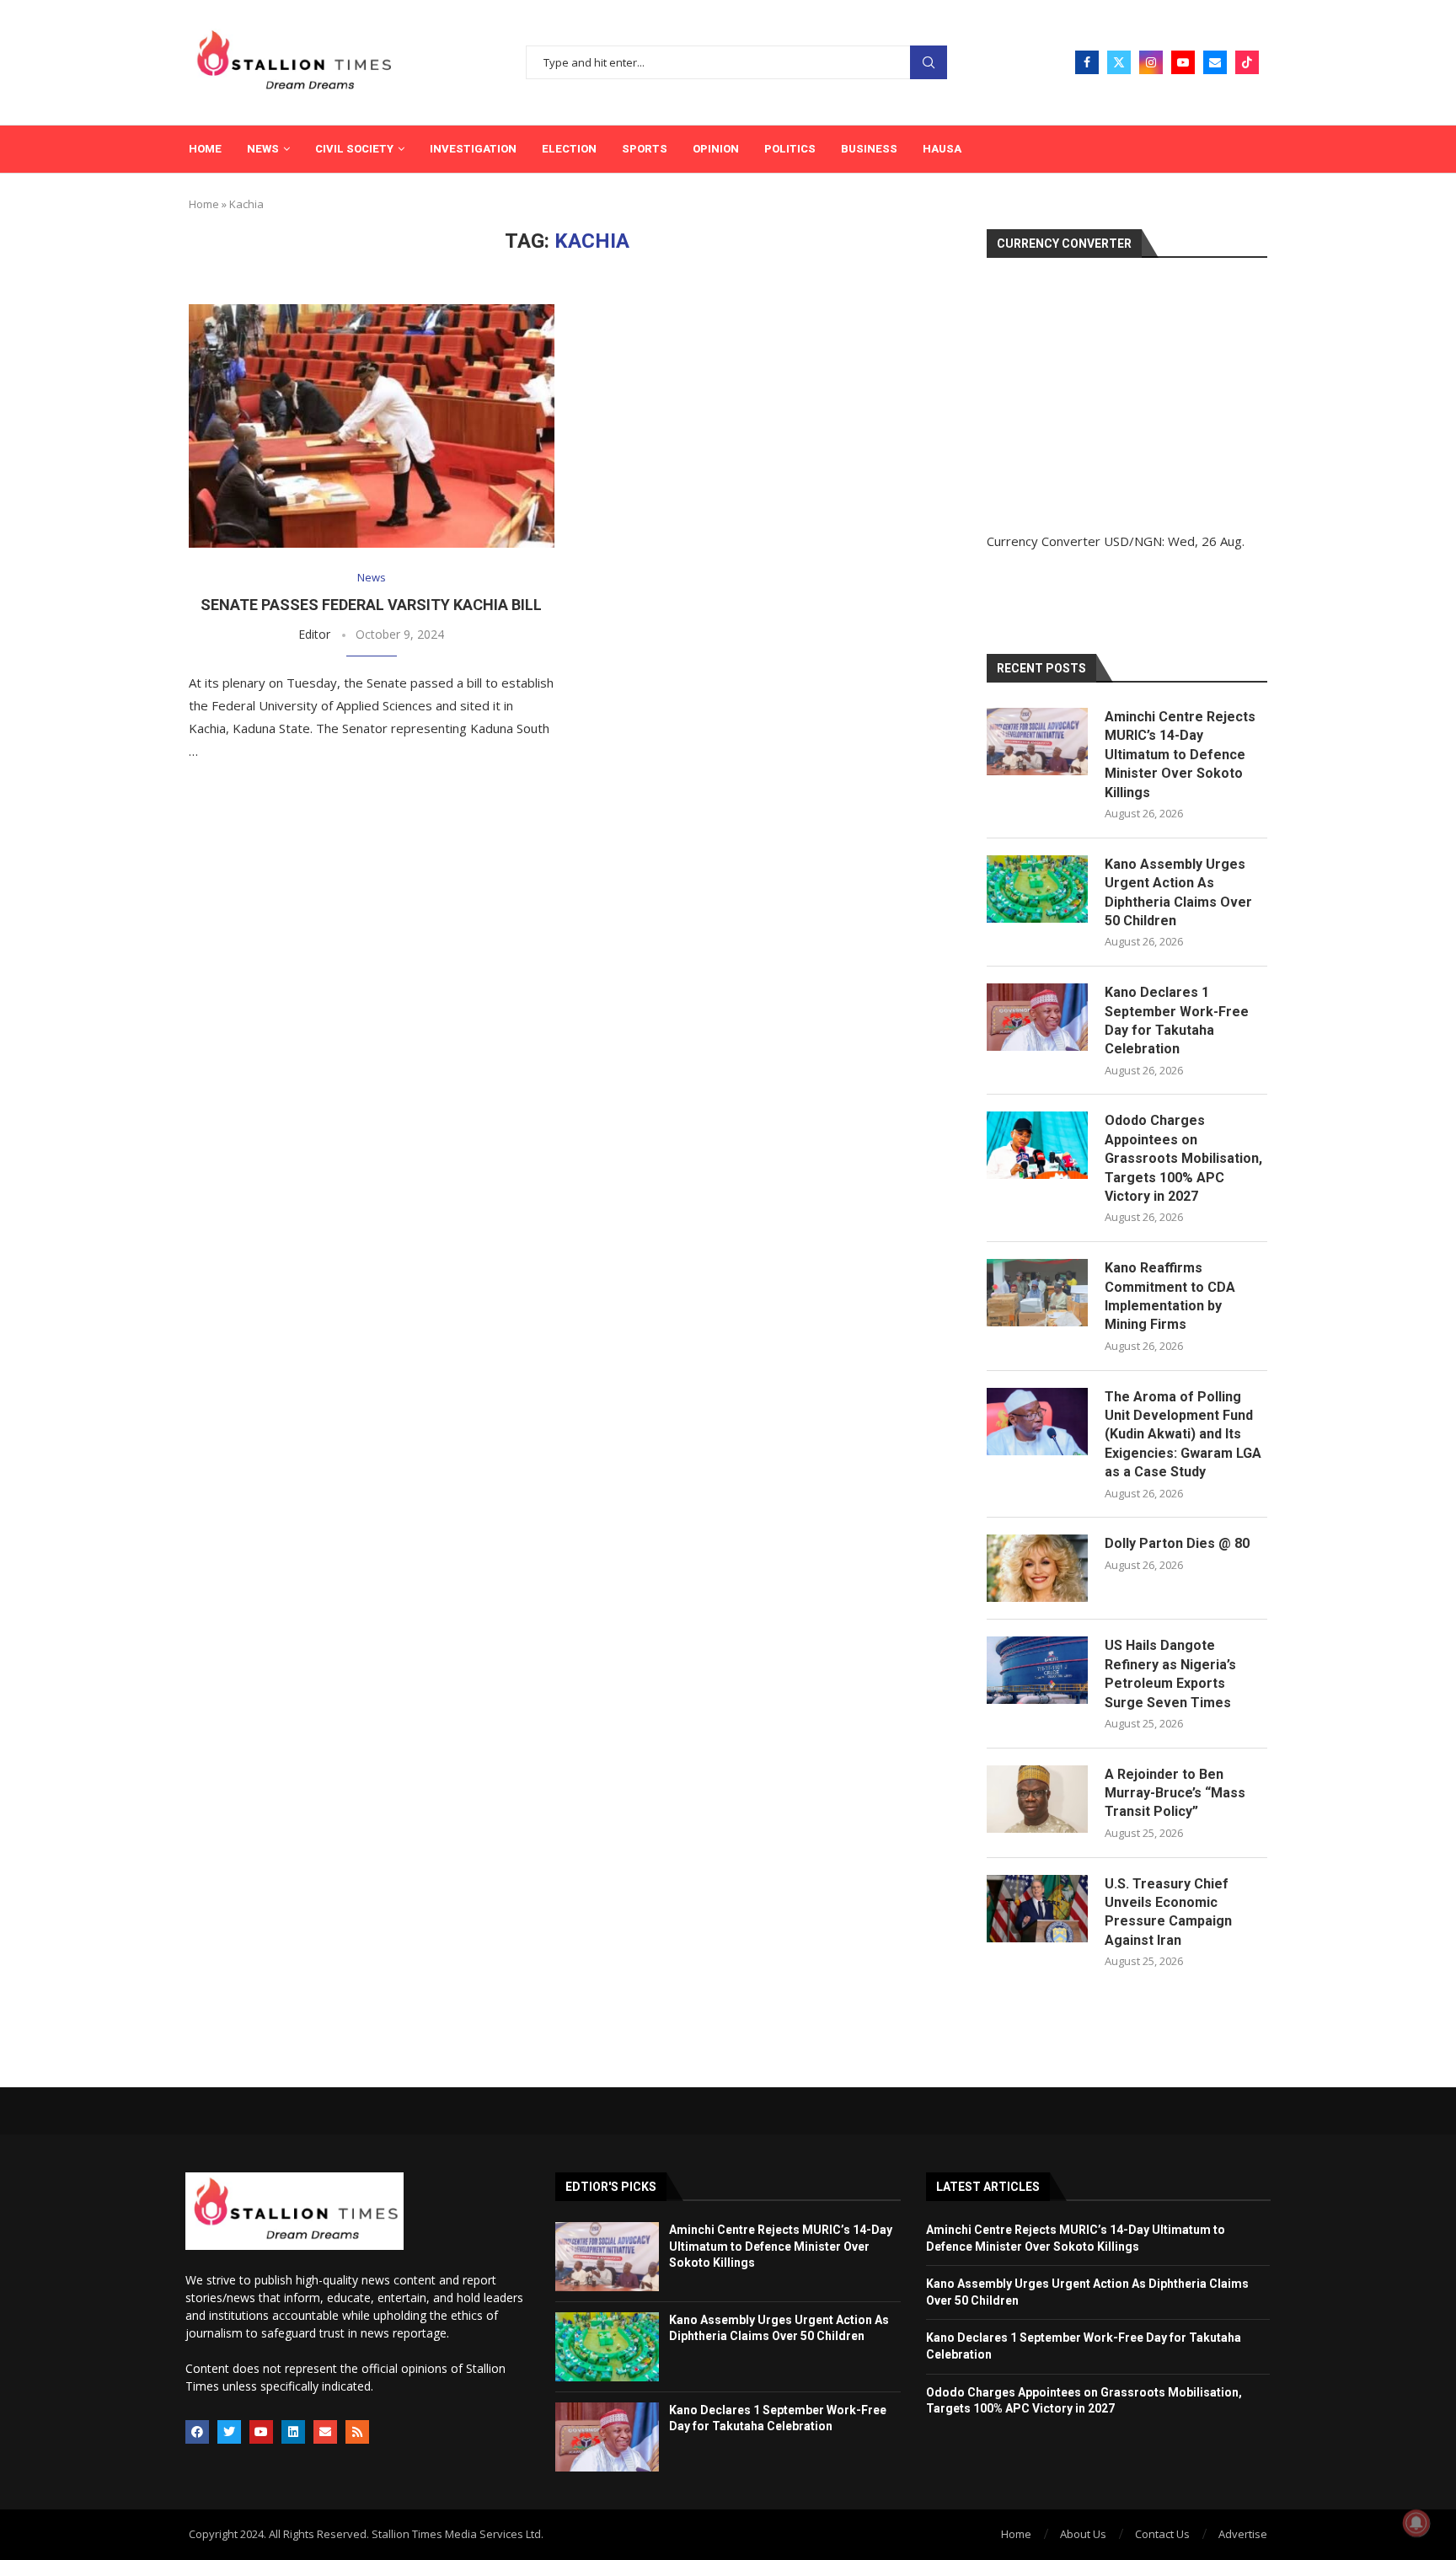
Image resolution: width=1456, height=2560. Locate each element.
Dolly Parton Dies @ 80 (1177, 1543)
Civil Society (354, 149)
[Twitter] (1119, 62)
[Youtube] (1183, 62)
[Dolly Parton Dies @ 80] (1037, 1568)
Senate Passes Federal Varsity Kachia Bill (371, 605)
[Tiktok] (1247, 62)
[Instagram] (1151, 62)
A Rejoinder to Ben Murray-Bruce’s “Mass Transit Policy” (1175, 1793)
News (263, 149)
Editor (314, 634)
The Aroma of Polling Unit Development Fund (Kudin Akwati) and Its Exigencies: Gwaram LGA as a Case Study (1183, 1435)
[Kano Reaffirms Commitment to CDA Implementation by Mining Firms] (1037, 1293)
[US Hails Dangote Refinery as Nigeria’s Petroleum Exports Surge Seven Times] (1037, 1670)
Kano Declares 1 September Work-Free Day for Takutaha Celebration (1177, 1020)
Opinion (716, 149)
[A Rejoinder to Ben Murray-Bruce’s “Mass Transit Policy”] (1037, 1799)
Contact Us (1162, 2534)
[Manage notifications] (1416, 2523)
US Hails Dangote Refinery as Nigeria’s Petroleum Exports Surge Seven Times (1170, 1674)
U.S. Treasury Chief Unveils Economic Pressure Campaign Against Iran (1168, 1912)
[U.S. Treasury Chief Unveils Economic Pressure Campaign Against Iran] (1037, 1909)
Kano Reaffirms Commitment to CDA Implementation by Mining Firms (1170, 1296)
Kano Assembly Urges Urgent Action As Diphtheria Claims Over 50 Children (1178, 892)
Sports (645, 149)
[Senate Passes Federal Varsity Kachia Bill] (372, 426)
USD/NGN (1133, 541)
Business (869, 149)
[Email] (1215, 62)
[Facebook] (1087, 62)
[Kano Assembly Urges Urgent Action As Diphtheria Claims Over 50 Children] (1037, 889)
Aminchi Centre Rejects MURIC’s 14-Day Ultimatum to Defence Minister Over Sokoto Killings (1180, 755)
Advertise (1243, 2534)
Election (569, 149)
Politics (790, 149)
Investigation (473, 149)
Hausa (942, 149)
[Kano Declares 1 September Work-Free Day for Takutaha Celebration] (1037, 1017)
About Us (1083, 2534)
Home (205, 149)
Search (929, 63)
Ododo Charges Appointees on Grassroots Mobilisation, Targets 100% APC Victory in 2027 (1183, 1158)
